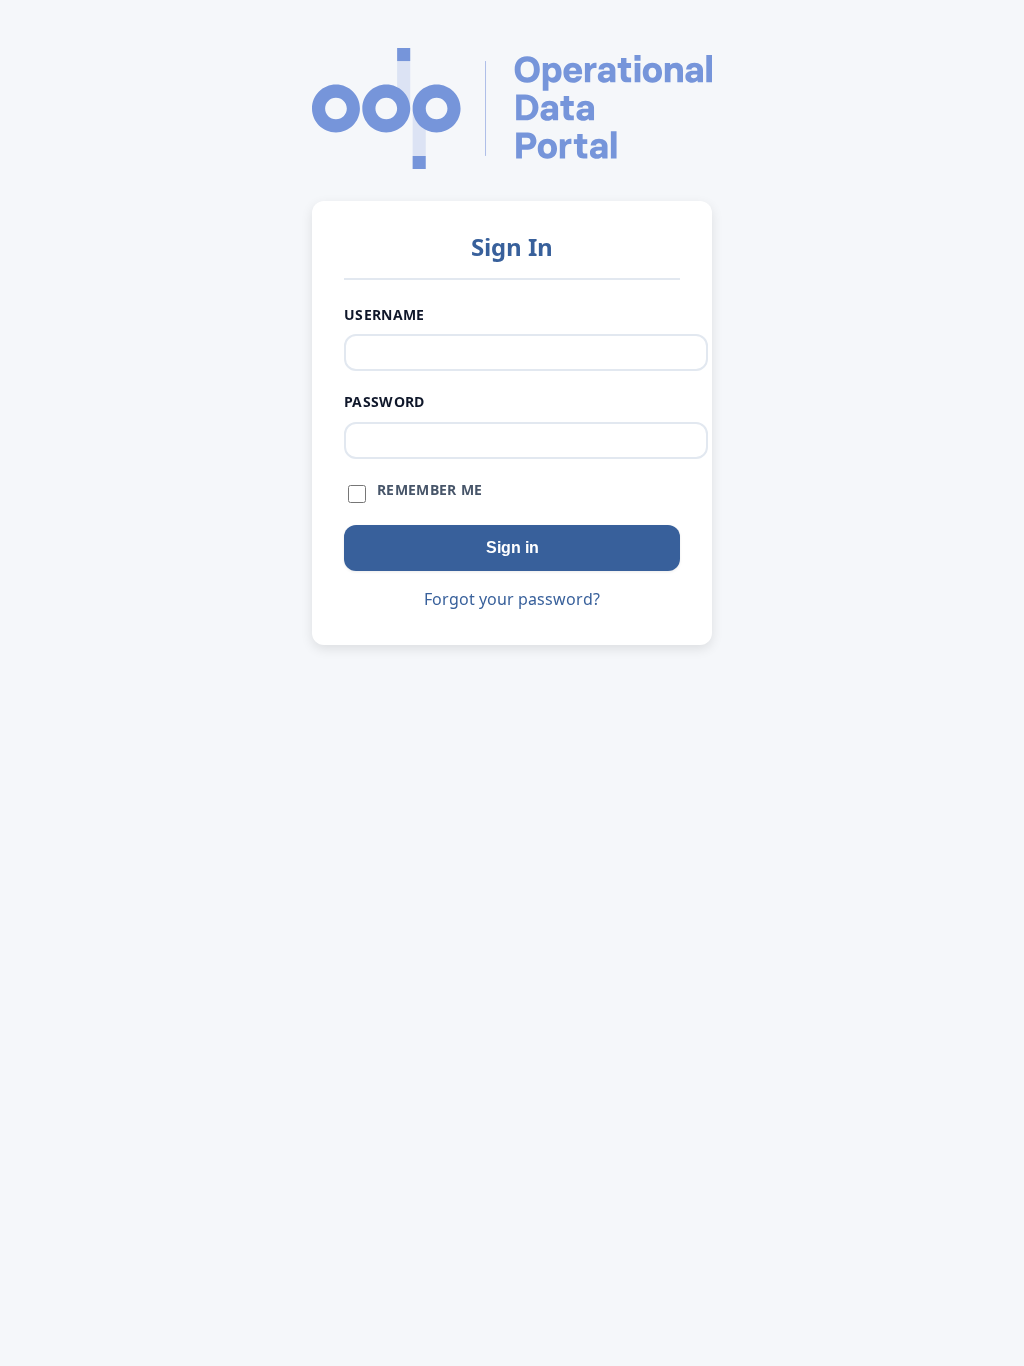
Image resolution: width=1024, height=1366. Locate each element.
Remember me (430, 489)
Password (384, 401)
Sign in (512, 547)
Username (384, 314)
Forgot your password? (512, 599)
